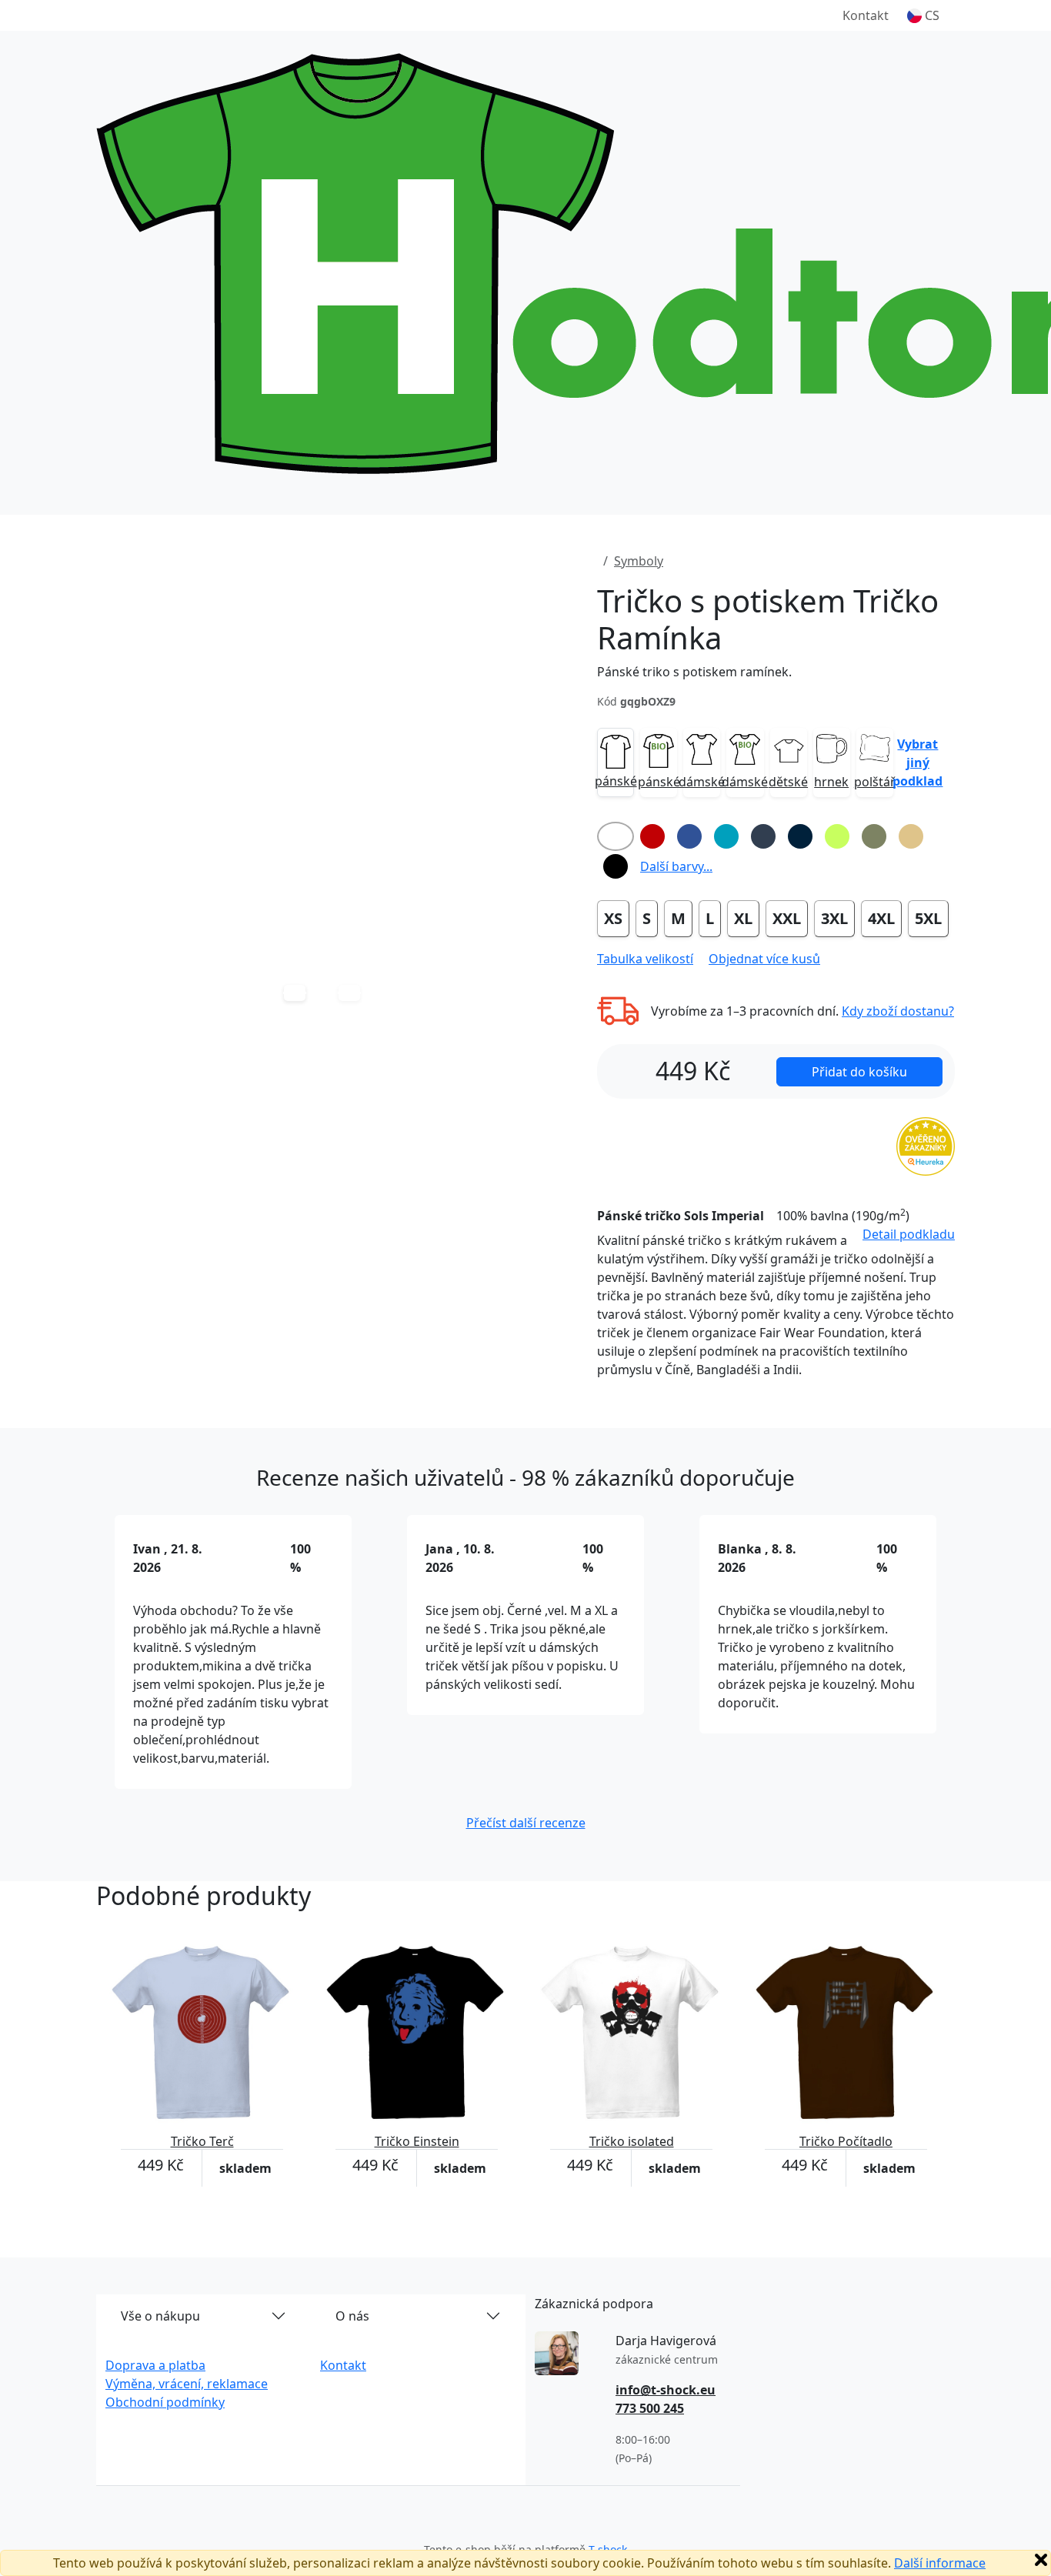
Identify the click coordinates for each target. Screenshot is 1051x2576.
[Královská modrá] (689, 836)
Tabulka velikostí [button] (645, 959)
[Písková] (911, 836)
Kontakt (866, 15)
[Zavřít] (1041, 2560)
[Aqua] (726, 836)
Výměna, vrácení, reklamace (187, 2384)
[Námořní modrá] (800, 836)
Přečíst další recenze (526, 1823)
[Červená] (652, 836)
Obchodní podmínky (165, 2402)
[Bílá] (616, 836)
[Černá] (616, 866)
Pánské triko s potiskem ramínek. (694, 672)
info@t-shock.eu (666, 2390)
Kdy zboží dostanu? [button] (898, 1011)
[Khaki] (874, 836)
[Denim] (763, 836)
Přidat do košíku (859, 1072)
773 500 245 (650, 2408)
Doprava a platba (155, 2365)
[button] (923, 15)
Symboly (639, 561)
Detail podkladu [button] (909, 1234)
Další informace (940, 2563)
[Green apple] (837, 836)
